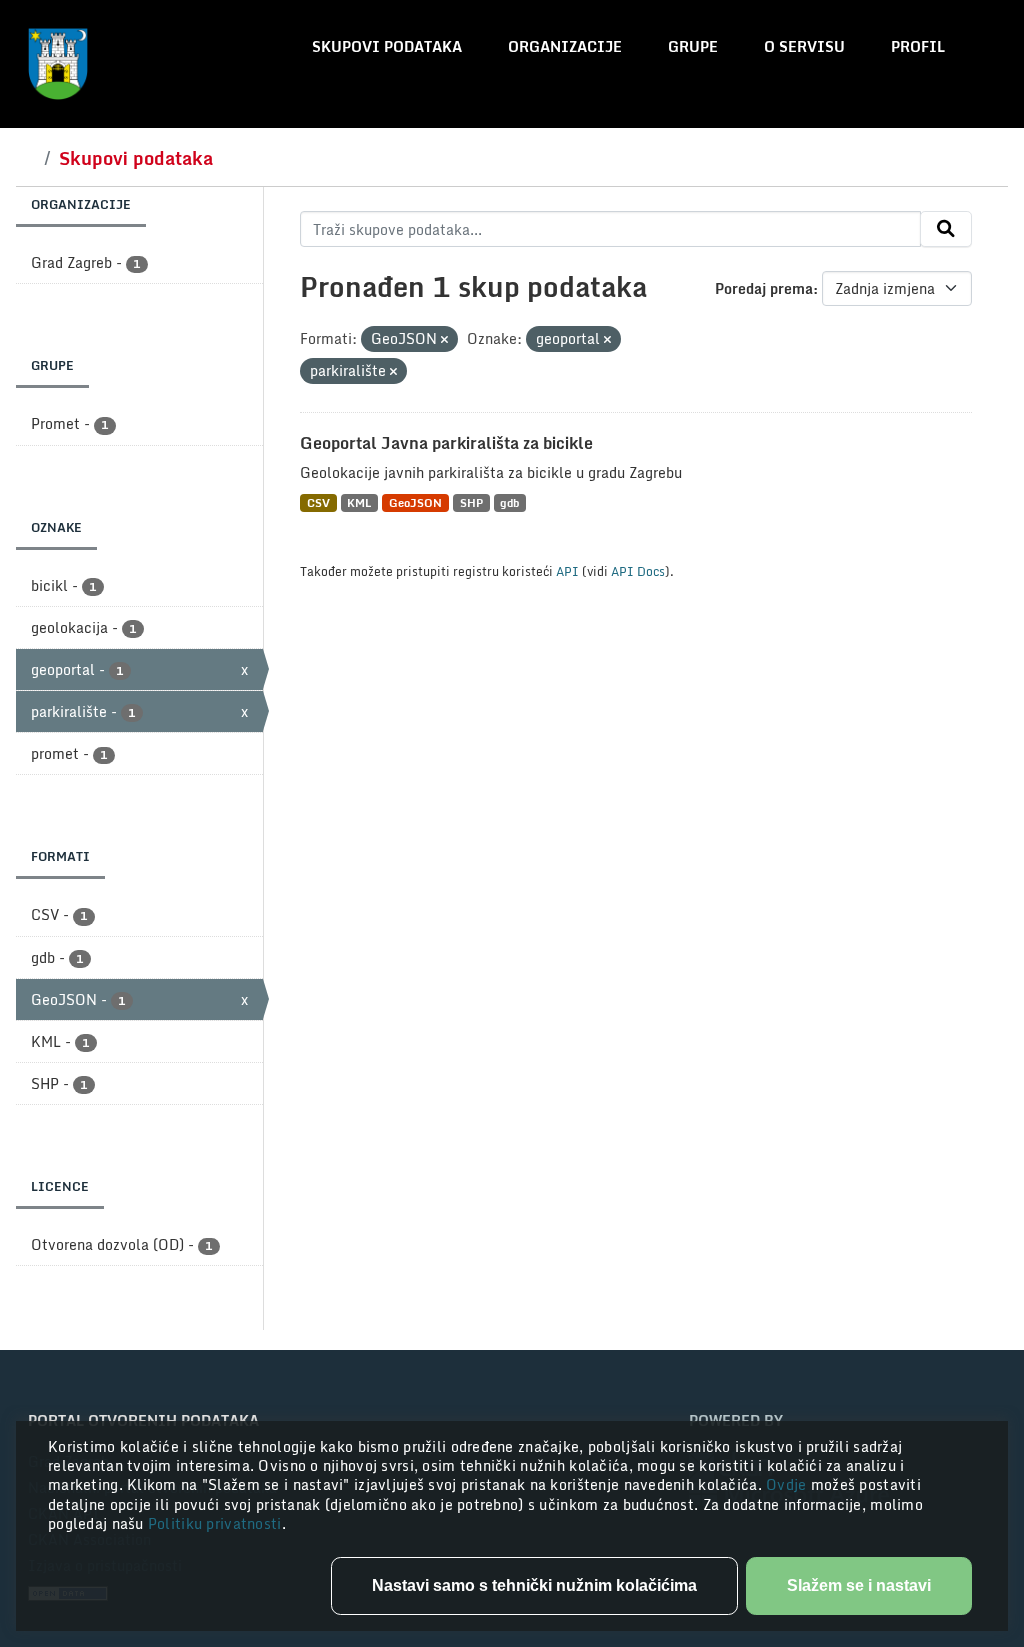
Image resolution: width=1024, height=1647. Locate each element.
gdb (509, 502)
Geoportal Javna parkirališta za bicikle (446, 443)
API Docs (638, 571)
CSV (318, 502)
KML (359, 502)
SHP (471, 502)
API (567, 571)
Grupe (693, 46)
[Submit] (946, 229)
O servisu (804, 46)
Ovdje (788, 1484)
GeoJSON (415, 502)
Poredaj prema (764, 288)
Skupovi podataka (387, 46)
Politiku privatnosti (215, 1523)
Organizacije (565, 46)
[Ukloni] (444, 340)
